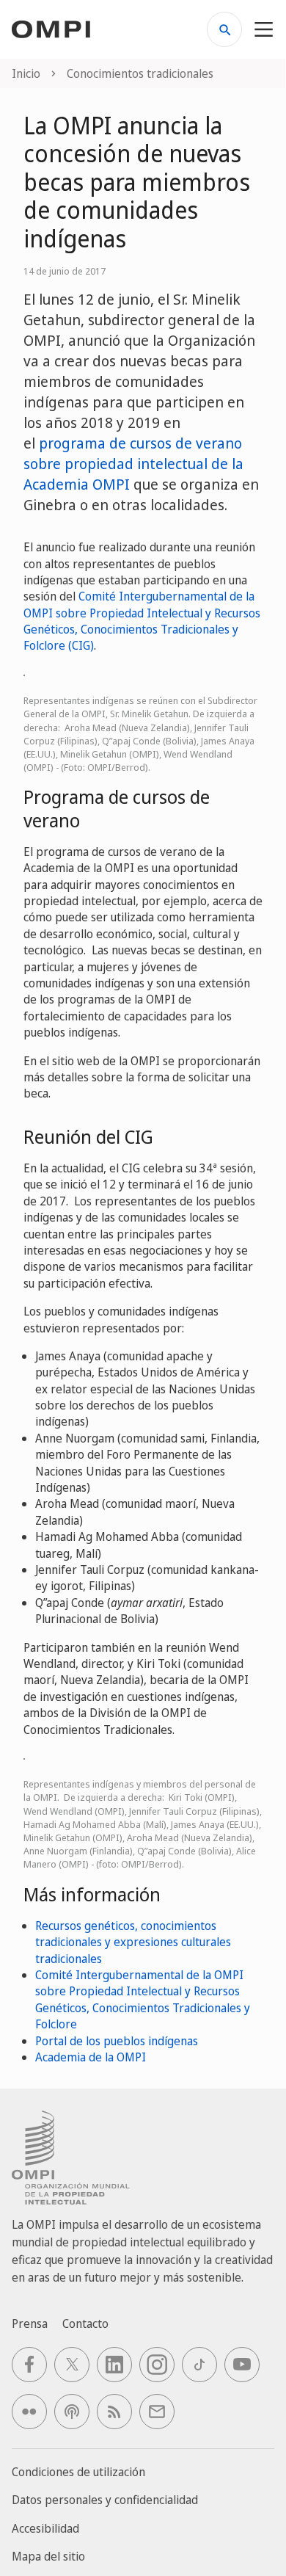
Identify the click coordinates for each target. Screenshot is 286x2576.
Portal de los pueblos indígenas (117, 2041)
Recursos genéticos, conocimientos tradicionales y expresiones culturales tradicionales (133, 1942)
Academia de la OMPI (91, 2057)
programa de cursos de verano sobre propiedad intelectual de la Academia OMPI (133, 464)
